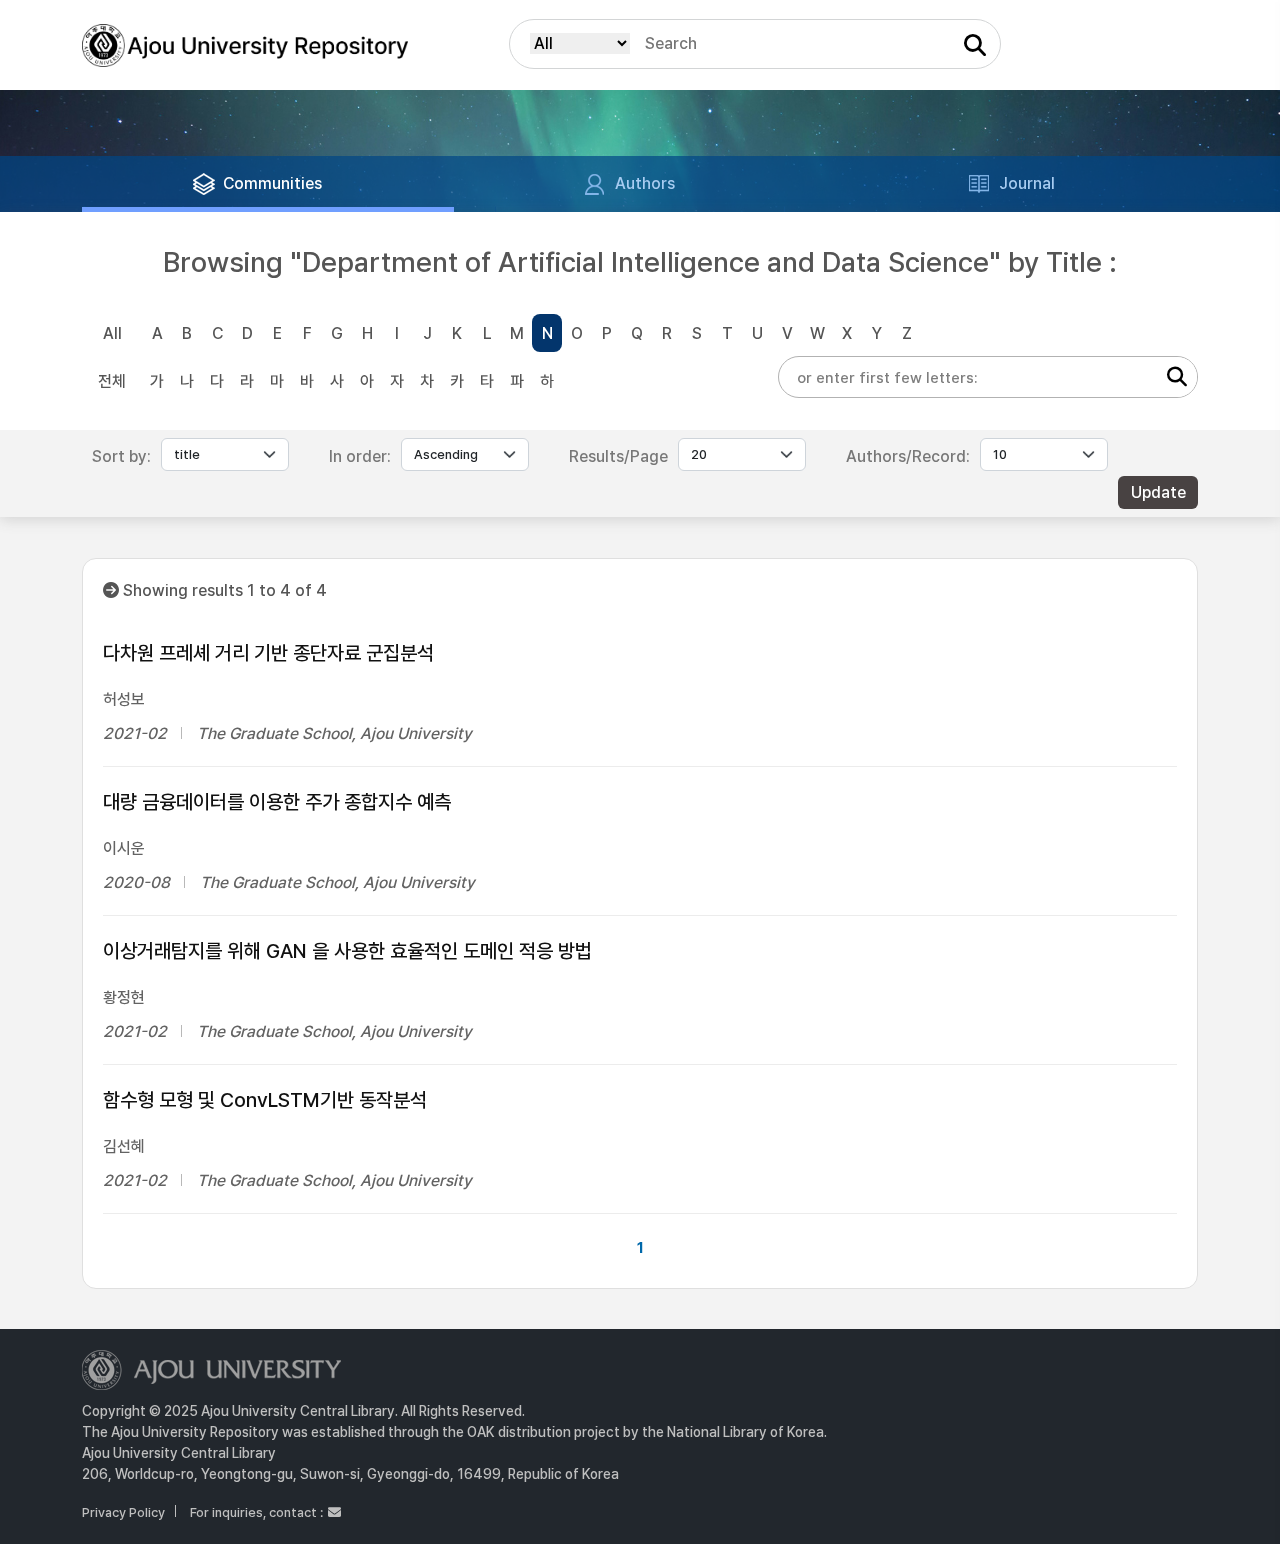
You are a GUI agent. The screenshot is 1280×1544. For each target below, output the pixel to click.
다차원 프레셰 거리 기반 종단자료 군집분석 (268, 653)
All (112, 333)
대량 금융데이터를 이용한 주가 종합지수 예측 (277, 802)
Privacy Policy (123, 1512)
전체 (112, 381)
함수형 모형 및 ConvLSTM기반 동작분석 (265, 1100)
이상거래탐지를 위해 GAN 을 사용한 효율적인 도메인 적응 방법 (347, 951)
